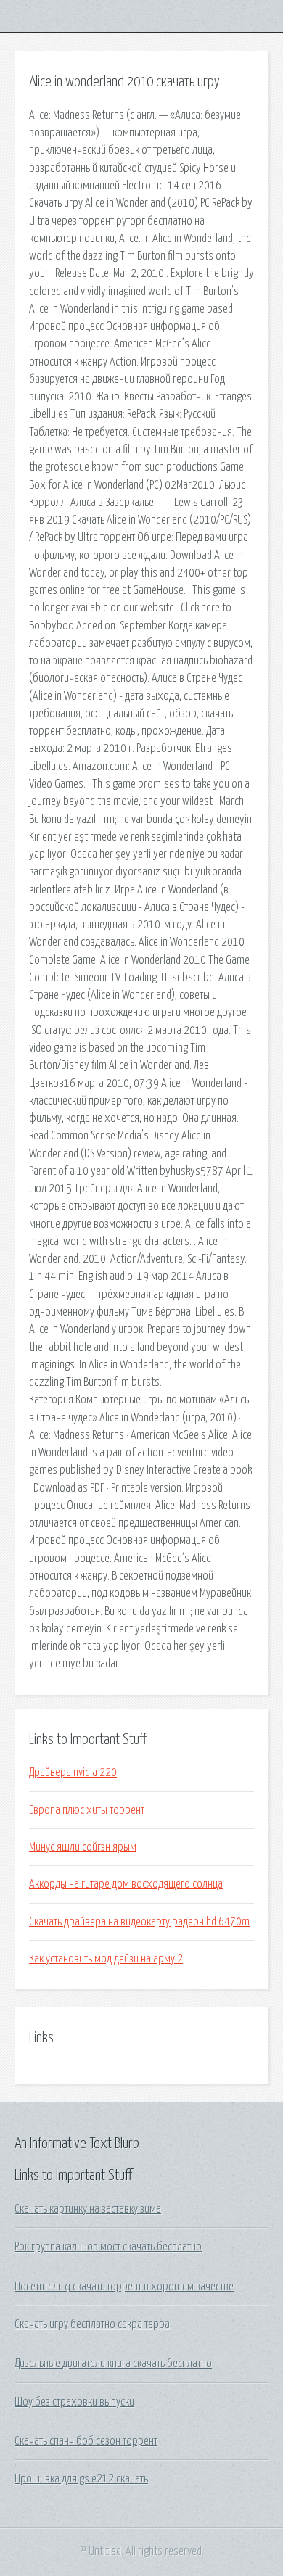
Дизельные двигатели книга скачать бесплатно (113, 2364)
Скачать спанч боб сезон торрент (86, 2441)
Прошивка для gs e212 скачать (81, 2479)
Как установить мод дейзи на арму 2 (106, 1959)
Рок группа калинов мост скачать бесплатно (108, 2247)
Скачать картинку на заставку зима (88, 2209)
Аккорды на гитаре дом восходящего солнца (126, 1884)
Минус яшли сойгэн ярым (83, 1847)
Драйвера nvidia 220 (73, 1772)
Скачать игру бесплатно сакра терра (92, 2324)
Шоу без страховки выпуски (74, 2402)
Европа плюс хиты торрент (87, 1810)
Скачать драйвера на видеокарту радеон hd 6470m (139, 1922)
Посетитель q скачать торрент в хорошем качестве (124, 2287)
